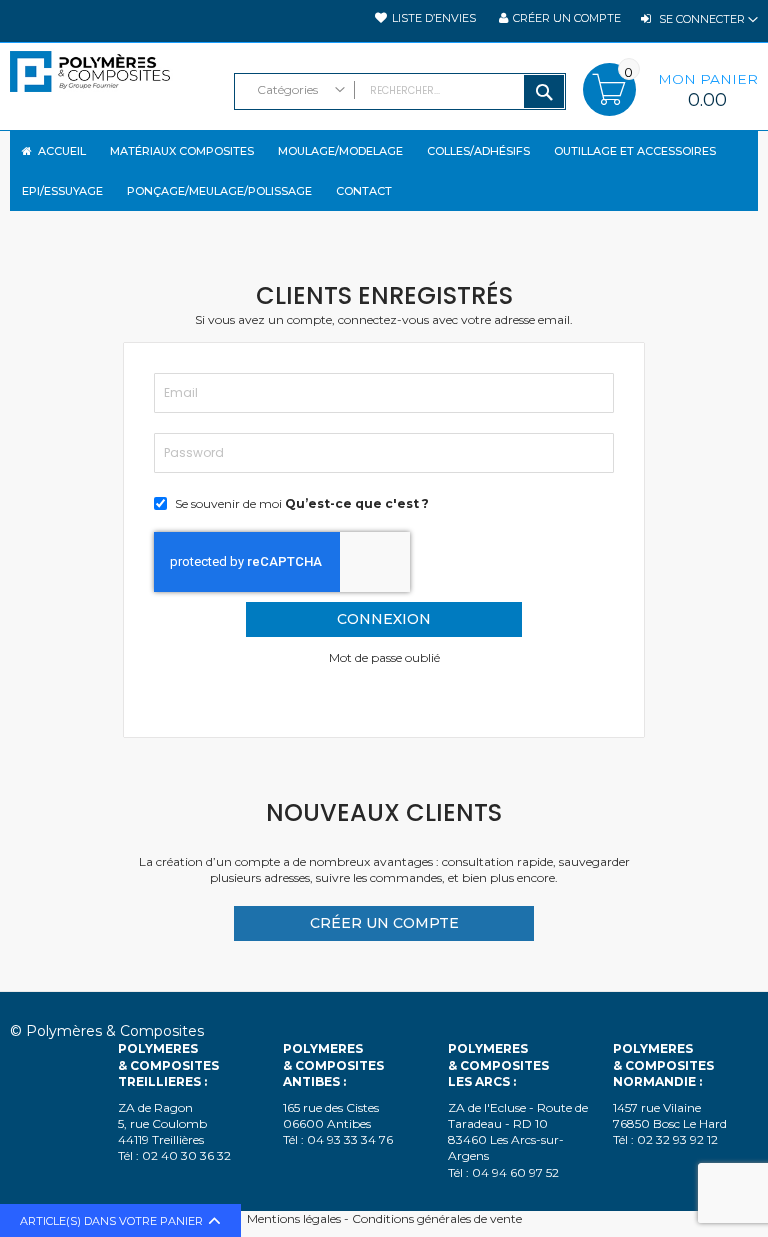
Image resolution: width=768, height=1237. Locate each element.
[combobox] (400, 91)
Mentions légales (294, 1218)
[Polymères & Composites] (112, 81)
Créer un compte (567, 18)
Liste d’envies (434, 18)
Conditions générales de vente (437, 1218)
